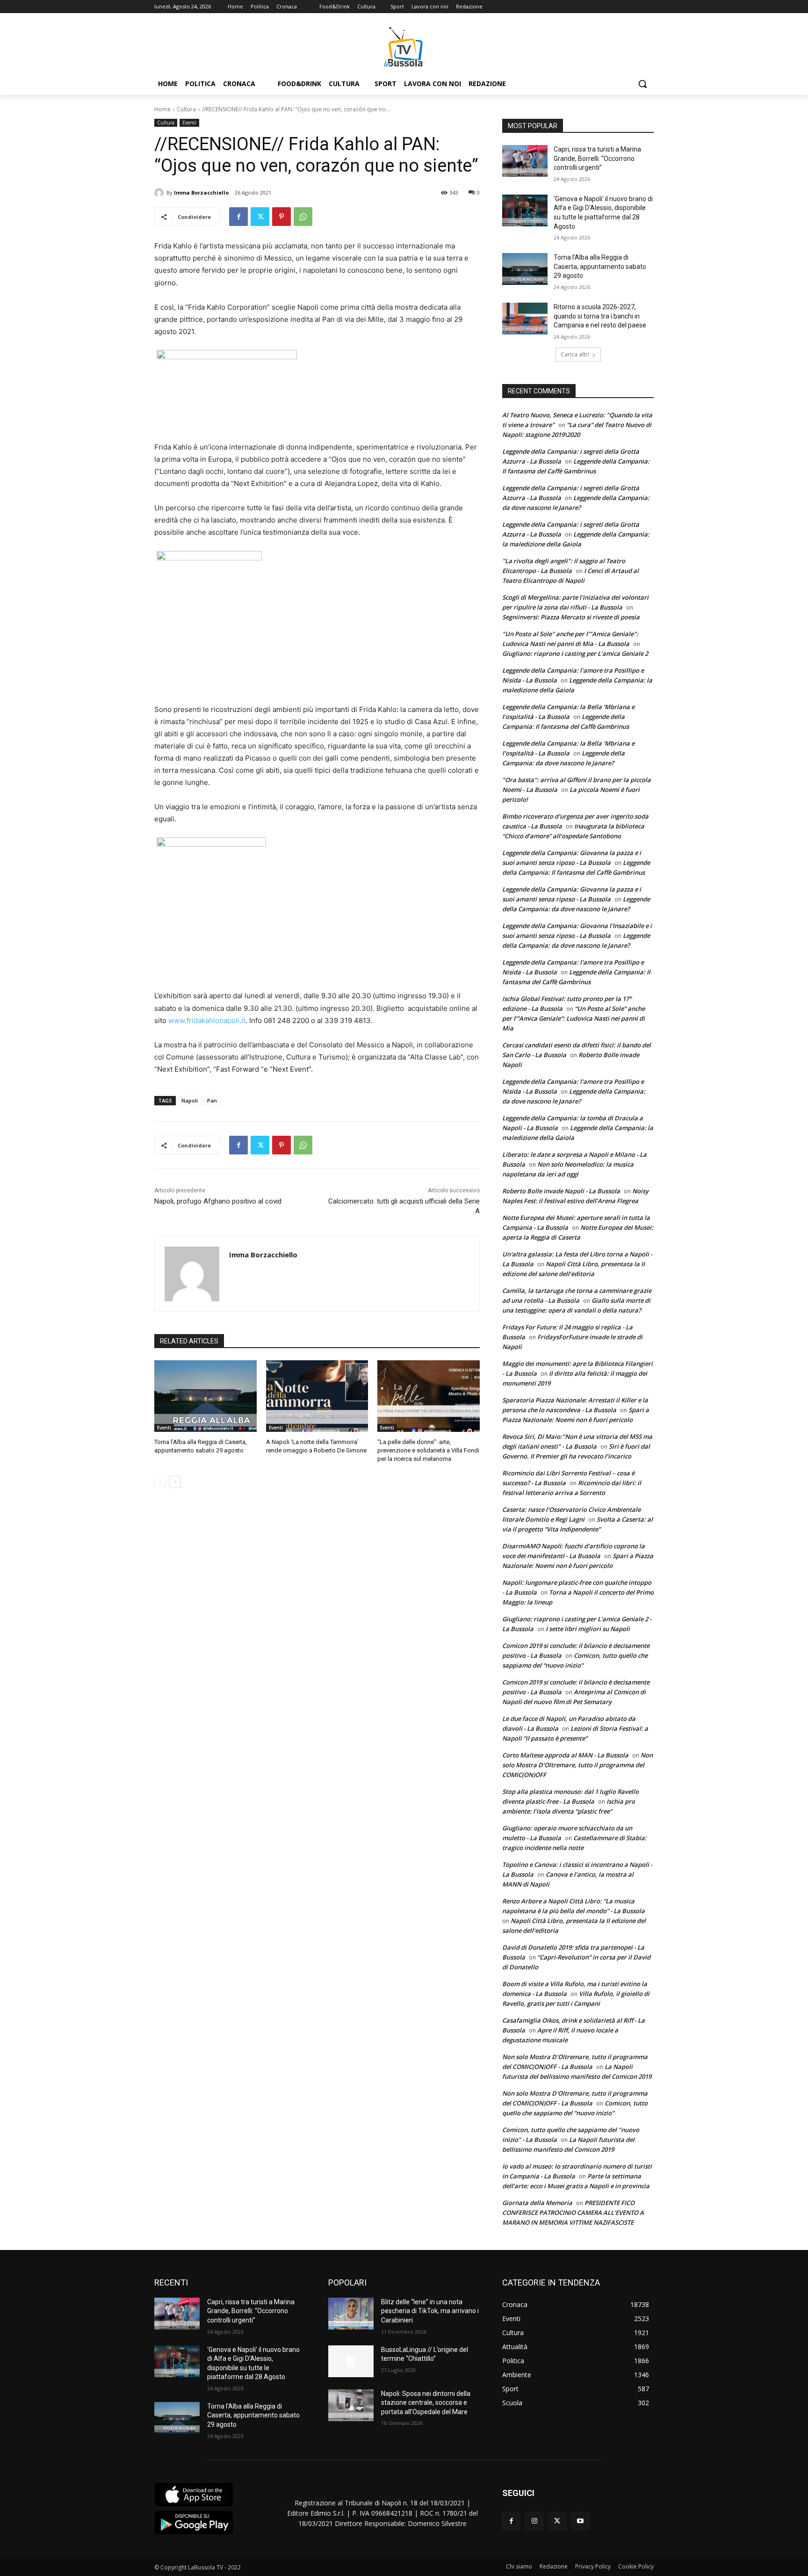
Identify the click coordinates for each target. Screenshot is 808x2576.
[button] (642, 84)
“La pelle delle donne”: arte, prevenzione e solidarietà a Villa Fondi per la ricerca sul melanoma (428, 1450)
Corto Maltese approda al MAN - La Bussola (565, 1755)
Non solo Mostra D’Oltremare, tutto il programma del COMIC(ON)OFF (577, 1765)
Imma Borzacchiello (201, 192)
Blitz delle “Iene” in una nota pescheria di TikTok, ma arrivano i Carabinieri (430, 2311)
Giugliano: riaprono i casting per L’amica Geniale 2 (575, 653)
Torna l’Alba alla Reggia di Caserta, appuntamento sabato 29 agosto (600, 266)
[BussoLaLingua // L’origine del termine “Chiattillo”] (351, 2361)
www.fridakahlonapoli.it (207, 1020)
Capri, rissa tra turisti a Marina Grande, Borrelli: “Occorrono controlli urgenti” (597, 158)
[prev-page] (160, 1482)
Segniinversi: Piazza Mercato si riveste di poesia (571, 617)
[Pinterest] (281, 217)
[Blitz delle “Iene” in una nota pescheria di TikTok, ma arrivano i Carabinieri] (351, 2314)
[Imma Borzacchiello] (160, 193)
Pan (212, 1100)
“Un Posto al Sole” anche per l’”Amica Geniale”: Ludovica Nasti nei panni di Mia (574, 1018)
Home (162, 109)
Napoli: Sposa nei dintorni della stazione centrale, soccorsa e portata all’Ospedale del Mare (426, 2403)
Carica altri (575, 354)
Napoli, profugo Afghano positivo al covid (218, 1201)
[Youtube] (581, 2521)
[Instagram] (534, 2521)
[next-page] (175, 1482)
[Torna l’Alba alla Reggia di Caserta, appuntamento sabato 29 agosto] (206, 1396)
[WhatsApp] (303, 217)
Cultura (186, 109)
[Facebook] (238, 217)
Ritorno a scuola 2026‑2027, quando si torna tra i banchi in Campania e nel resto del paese (600, 316)
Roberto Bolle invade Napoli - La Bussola (561, 1191)
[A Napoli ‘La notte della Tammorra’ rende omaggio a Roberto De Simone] (317, 1396)
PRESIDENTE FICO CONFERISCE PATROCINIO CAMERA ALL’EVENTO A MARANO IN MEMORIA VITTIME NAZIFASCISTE (573, 2213)
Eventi (189, 123)
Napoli (190, 1100)
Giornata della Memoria (537, 2203)
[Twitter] (260, 217)
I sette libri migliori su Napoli (588, 1629)
